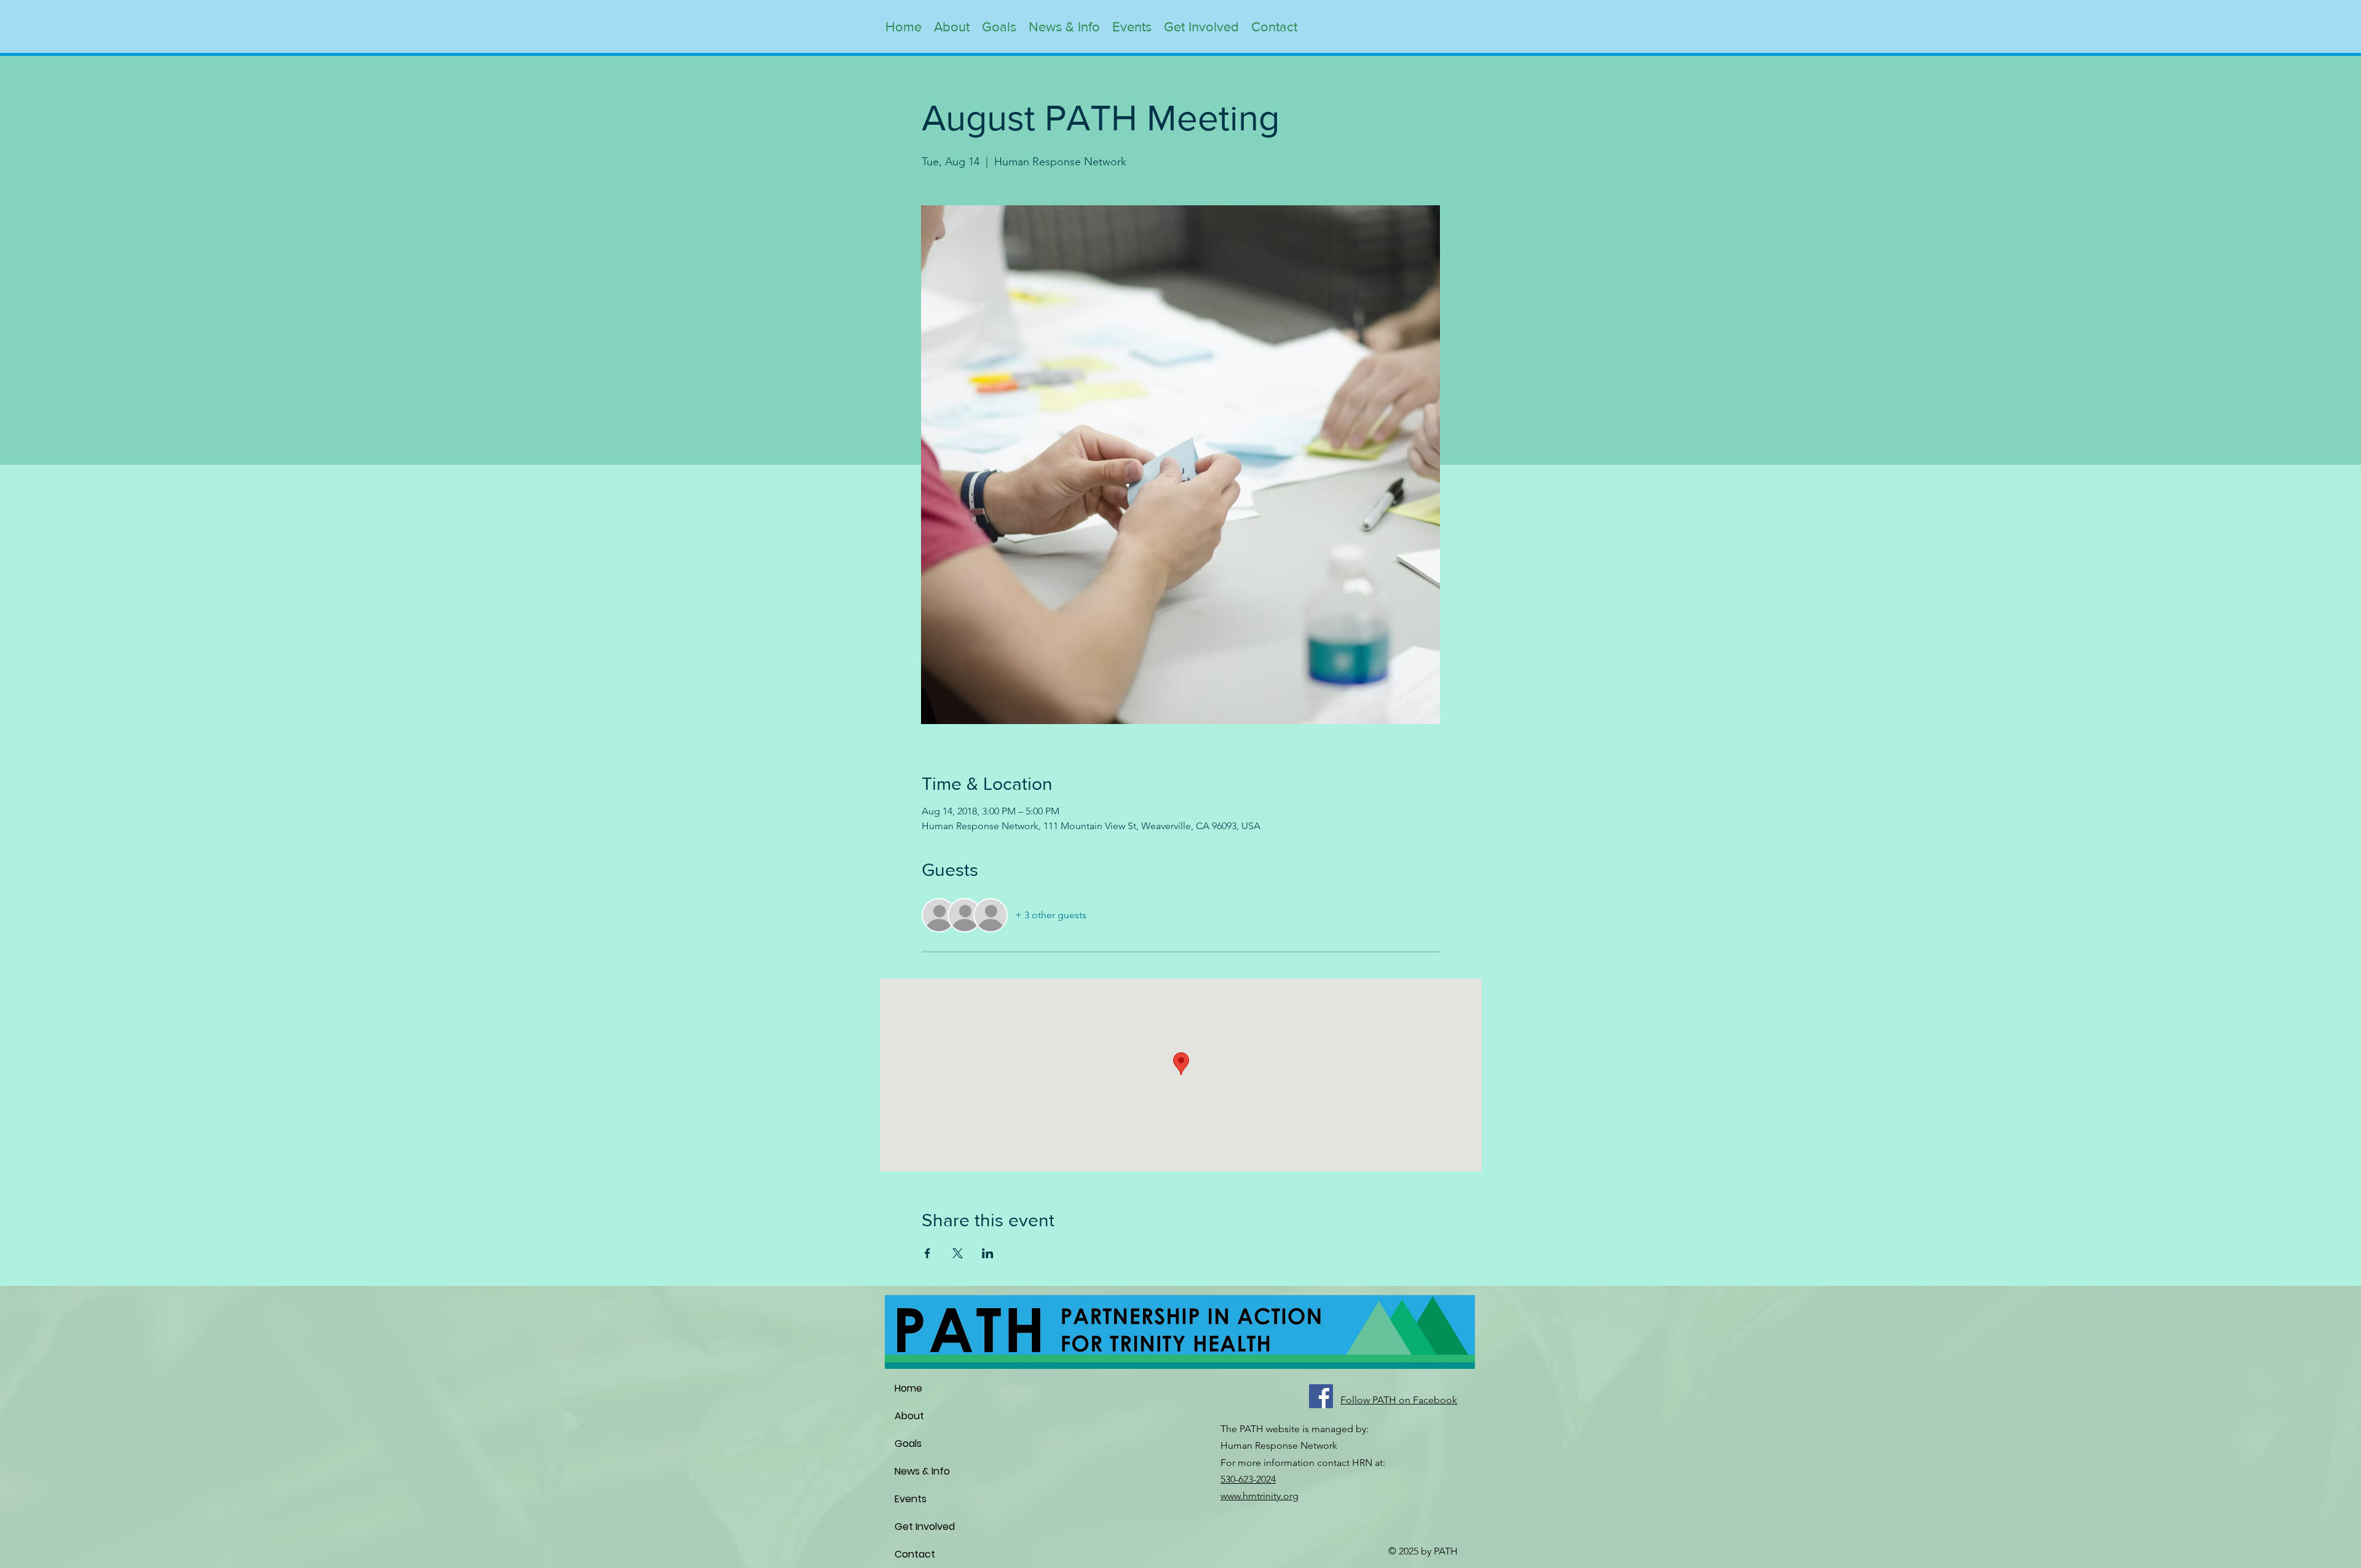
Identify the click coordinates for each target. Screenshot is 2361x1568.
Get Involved (925, 1527)
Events (911, 1499)
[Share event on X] (958, 1253)
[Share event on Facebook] (927, 1253)
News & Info (922, 1471)
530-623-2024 (1248, 1479)
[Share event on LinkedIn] (988, 1253)
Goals (908, 1444)
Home (908, 1388)
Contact (915, 1554)
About (909, 1416)
